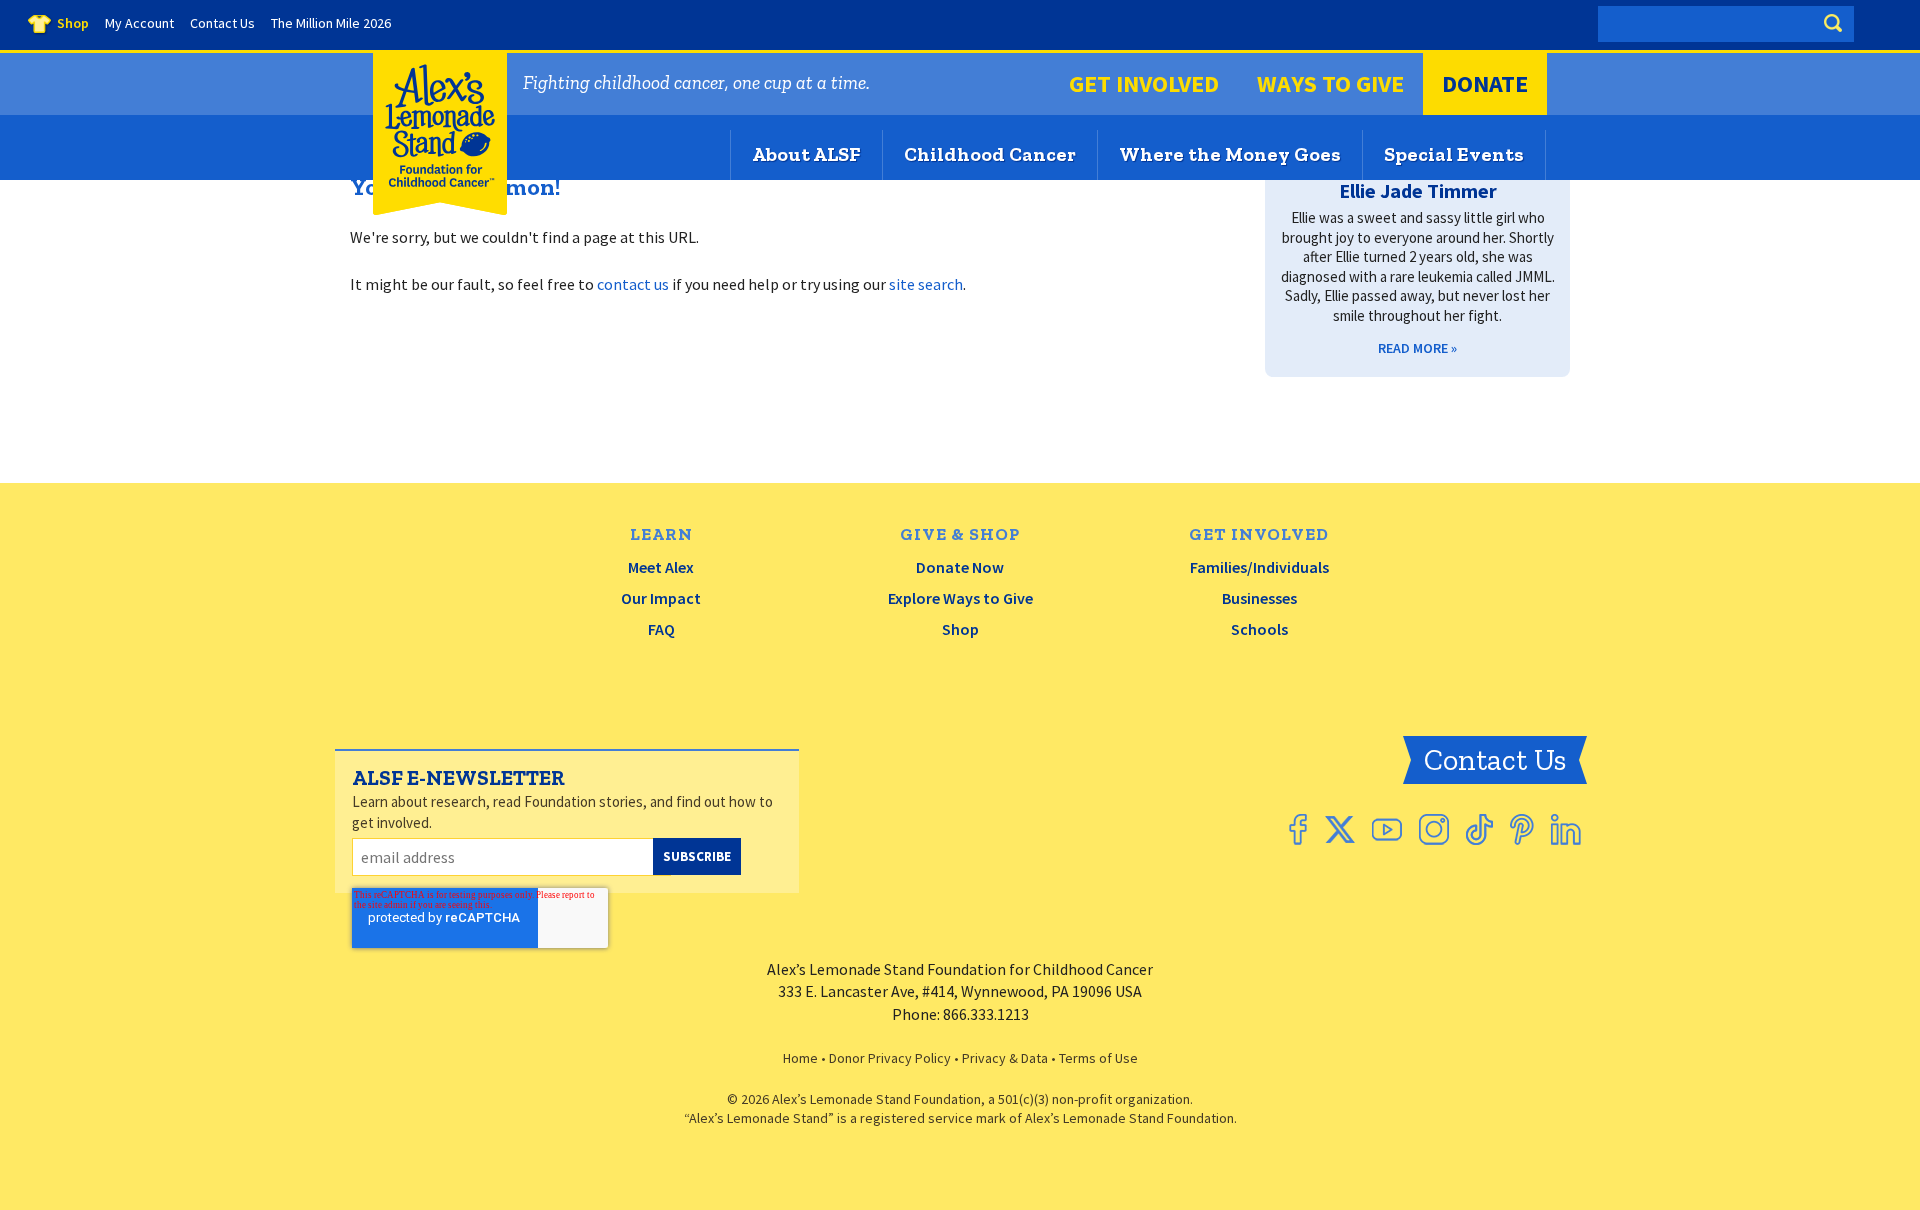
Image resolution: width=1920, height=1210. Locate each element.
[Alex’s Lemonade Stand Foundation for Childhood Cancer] (440, 210)
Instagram (1434, 829)
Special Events (1454, 154)
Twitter (1339, 829)
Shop (960, 629)
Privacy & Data (1005, 1058)
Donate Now (960, 567)
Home (800, 1058)
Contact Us (1495, 760)
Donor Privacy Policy (890, 1058)
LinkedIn (1566, 829)
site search (926, 284)
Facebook (1298, 829)
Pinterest (1522, 829)
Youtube (1387, 829)
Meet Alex (661, 567)
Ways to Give (1330, 83)
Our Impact (661, 598)
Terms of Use (1098, 1058)
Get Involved (1144, 83)
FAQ (661, 629)
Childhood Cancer (990, 154)
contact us (633, 284)
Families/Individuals (1259, 567)
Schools (1259, 629)
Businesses (1259, 598)
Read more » (1417, 348)
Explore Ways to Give (960, 598)
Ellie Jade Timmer (1418, 190)
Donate (1485, 83)
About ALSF (806, 154)
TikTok (1479, 829)
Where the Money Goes (1230, 154)
